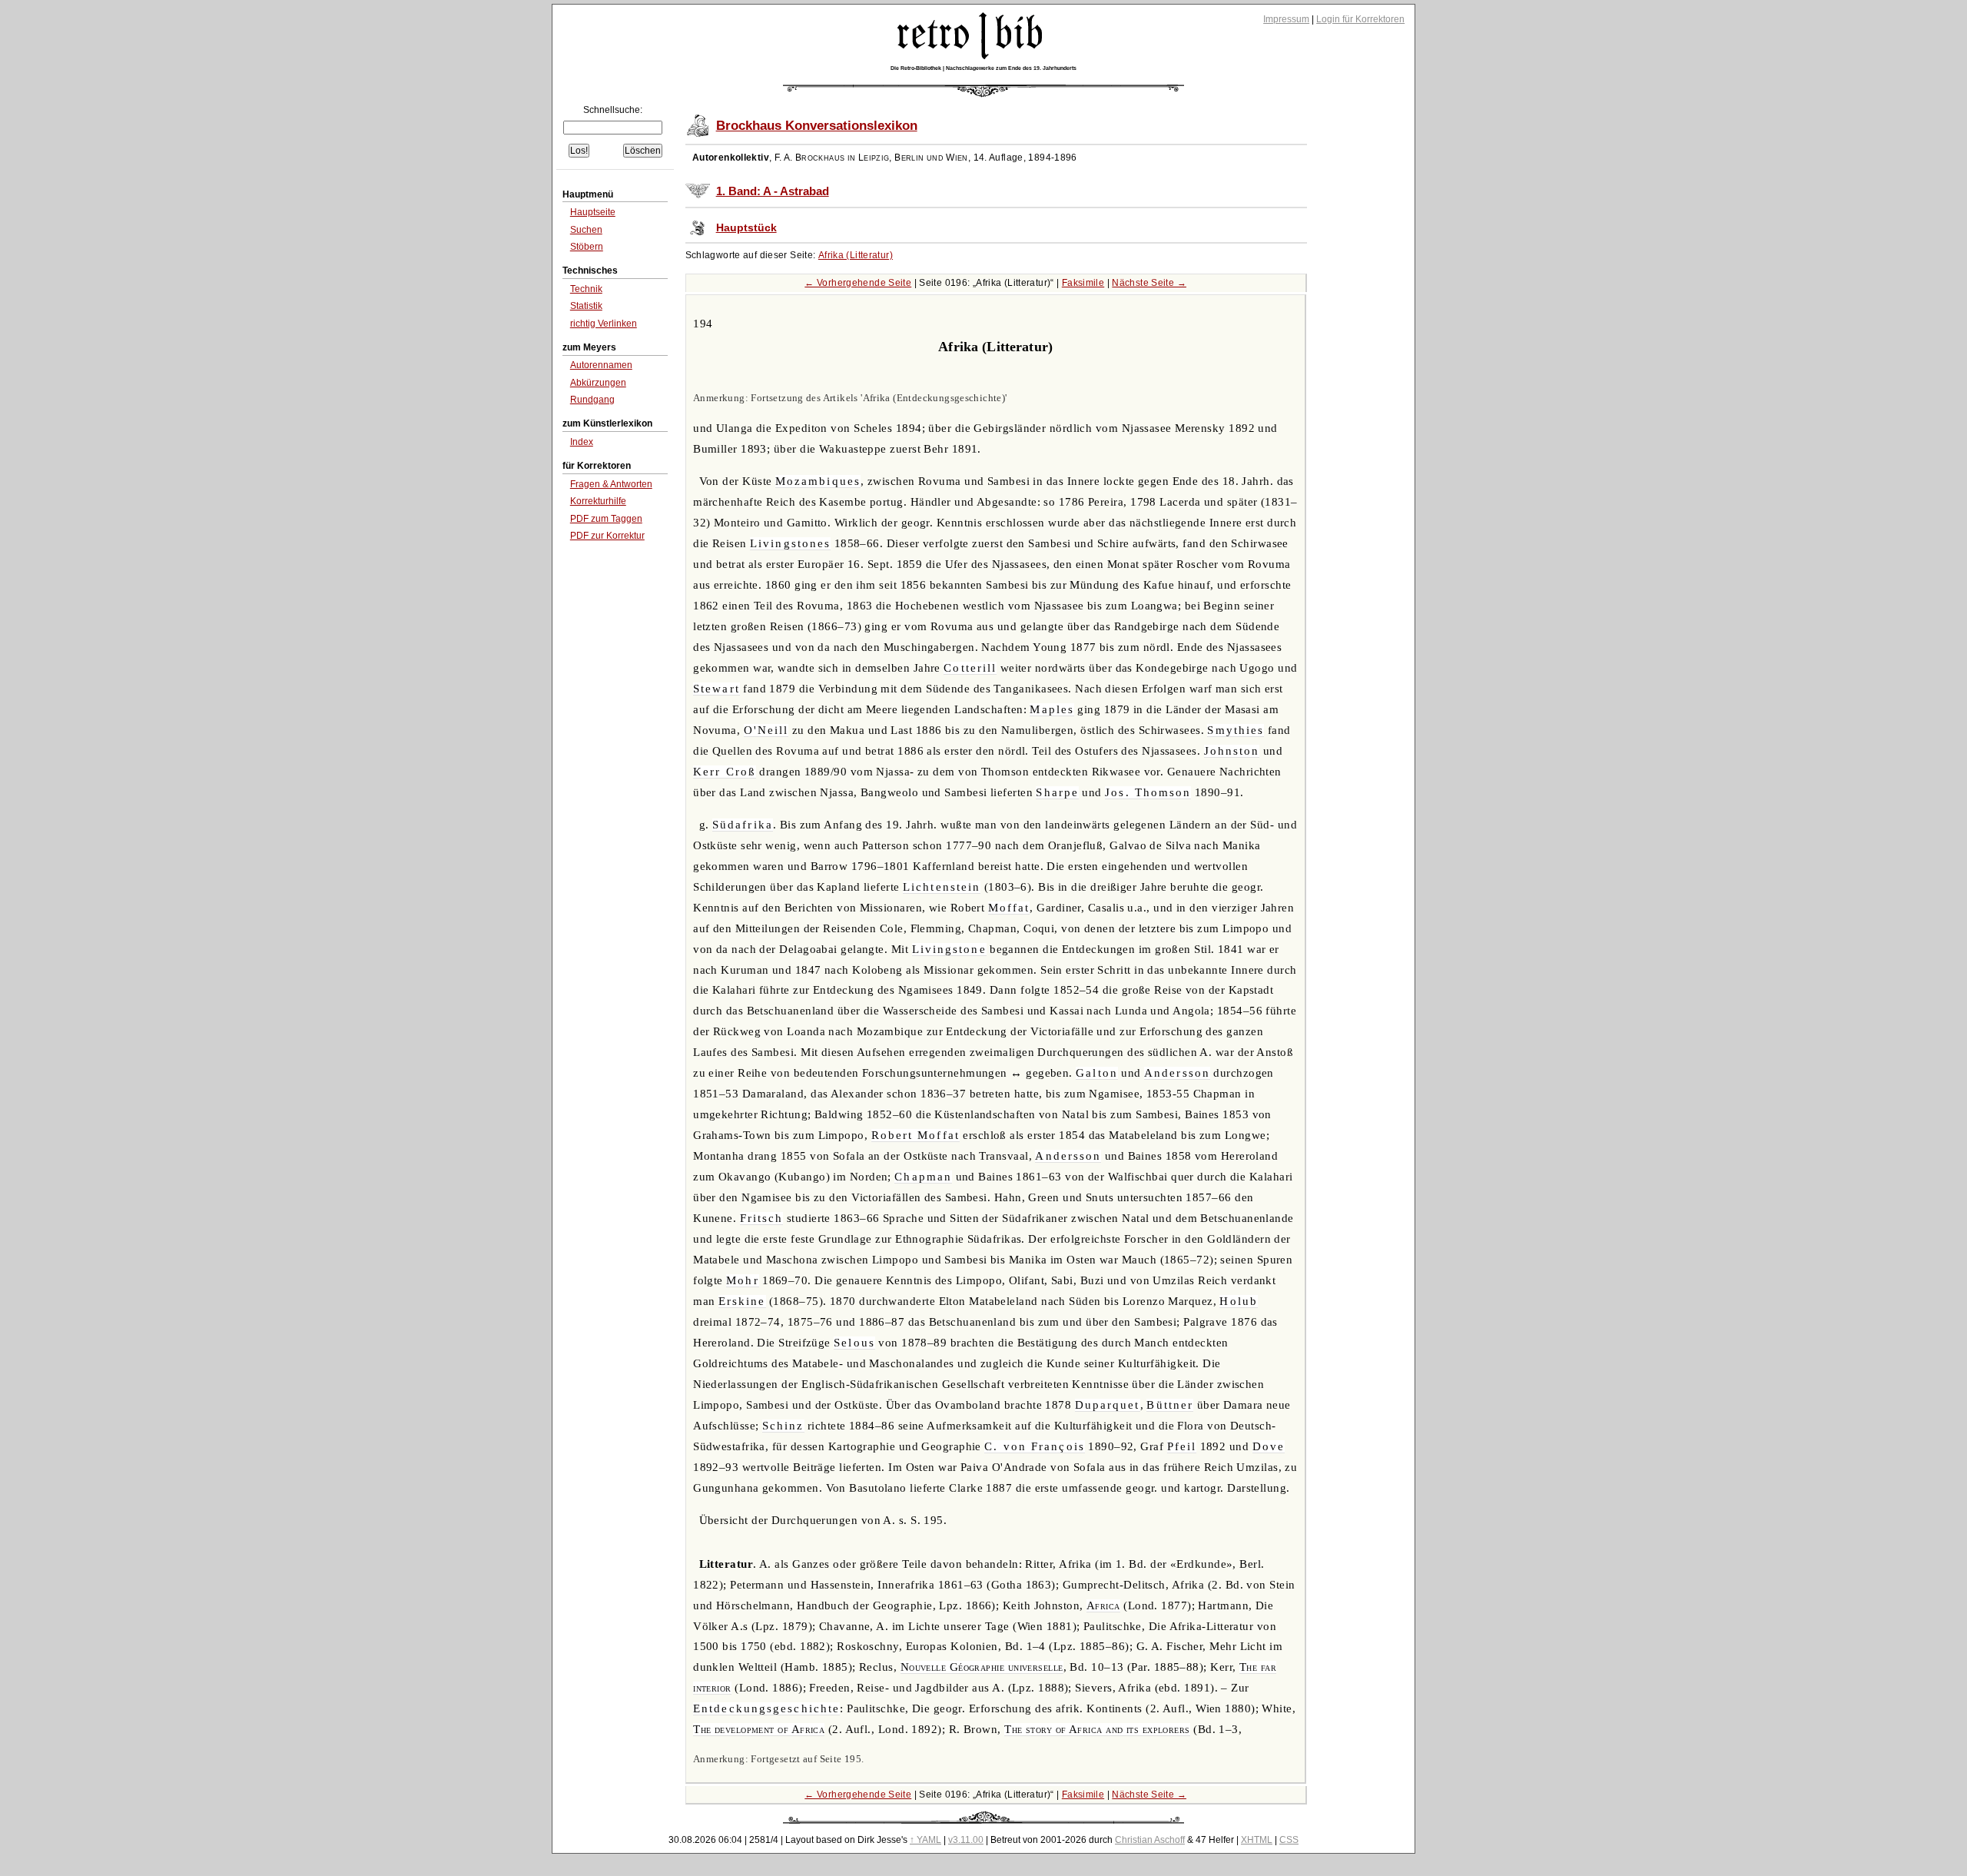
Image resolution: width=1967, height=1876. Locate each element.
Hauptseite (593, 212)
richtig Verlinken (604, 324)
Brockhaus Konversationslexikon (817, 126)
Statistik (586, 306)
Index (582, 442)
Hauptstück (746, 228)
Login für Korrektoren (1360, 19)
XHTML (1257, 1840)
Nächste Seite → (1149, 283)
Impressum (1286, 19)
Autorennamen (601, 365)
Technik (586, 289)
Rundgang (592, 400)
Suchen (586, 230)
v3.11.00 (966, 1840)
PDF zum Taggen (606, 519)
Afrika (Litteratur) (856, 255)
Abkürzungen (598, 383)
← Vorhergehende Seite (858, 283)
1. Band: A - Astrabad (773, 191)
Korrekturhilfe (598, 501)
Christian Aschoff (1150, 1840)
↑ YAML (925, 1840)
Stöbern (587, 247)
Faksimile (1083, 283)
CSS (1289, 1840)
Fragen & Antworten (611, 484)
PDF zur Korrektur (607, 536)
